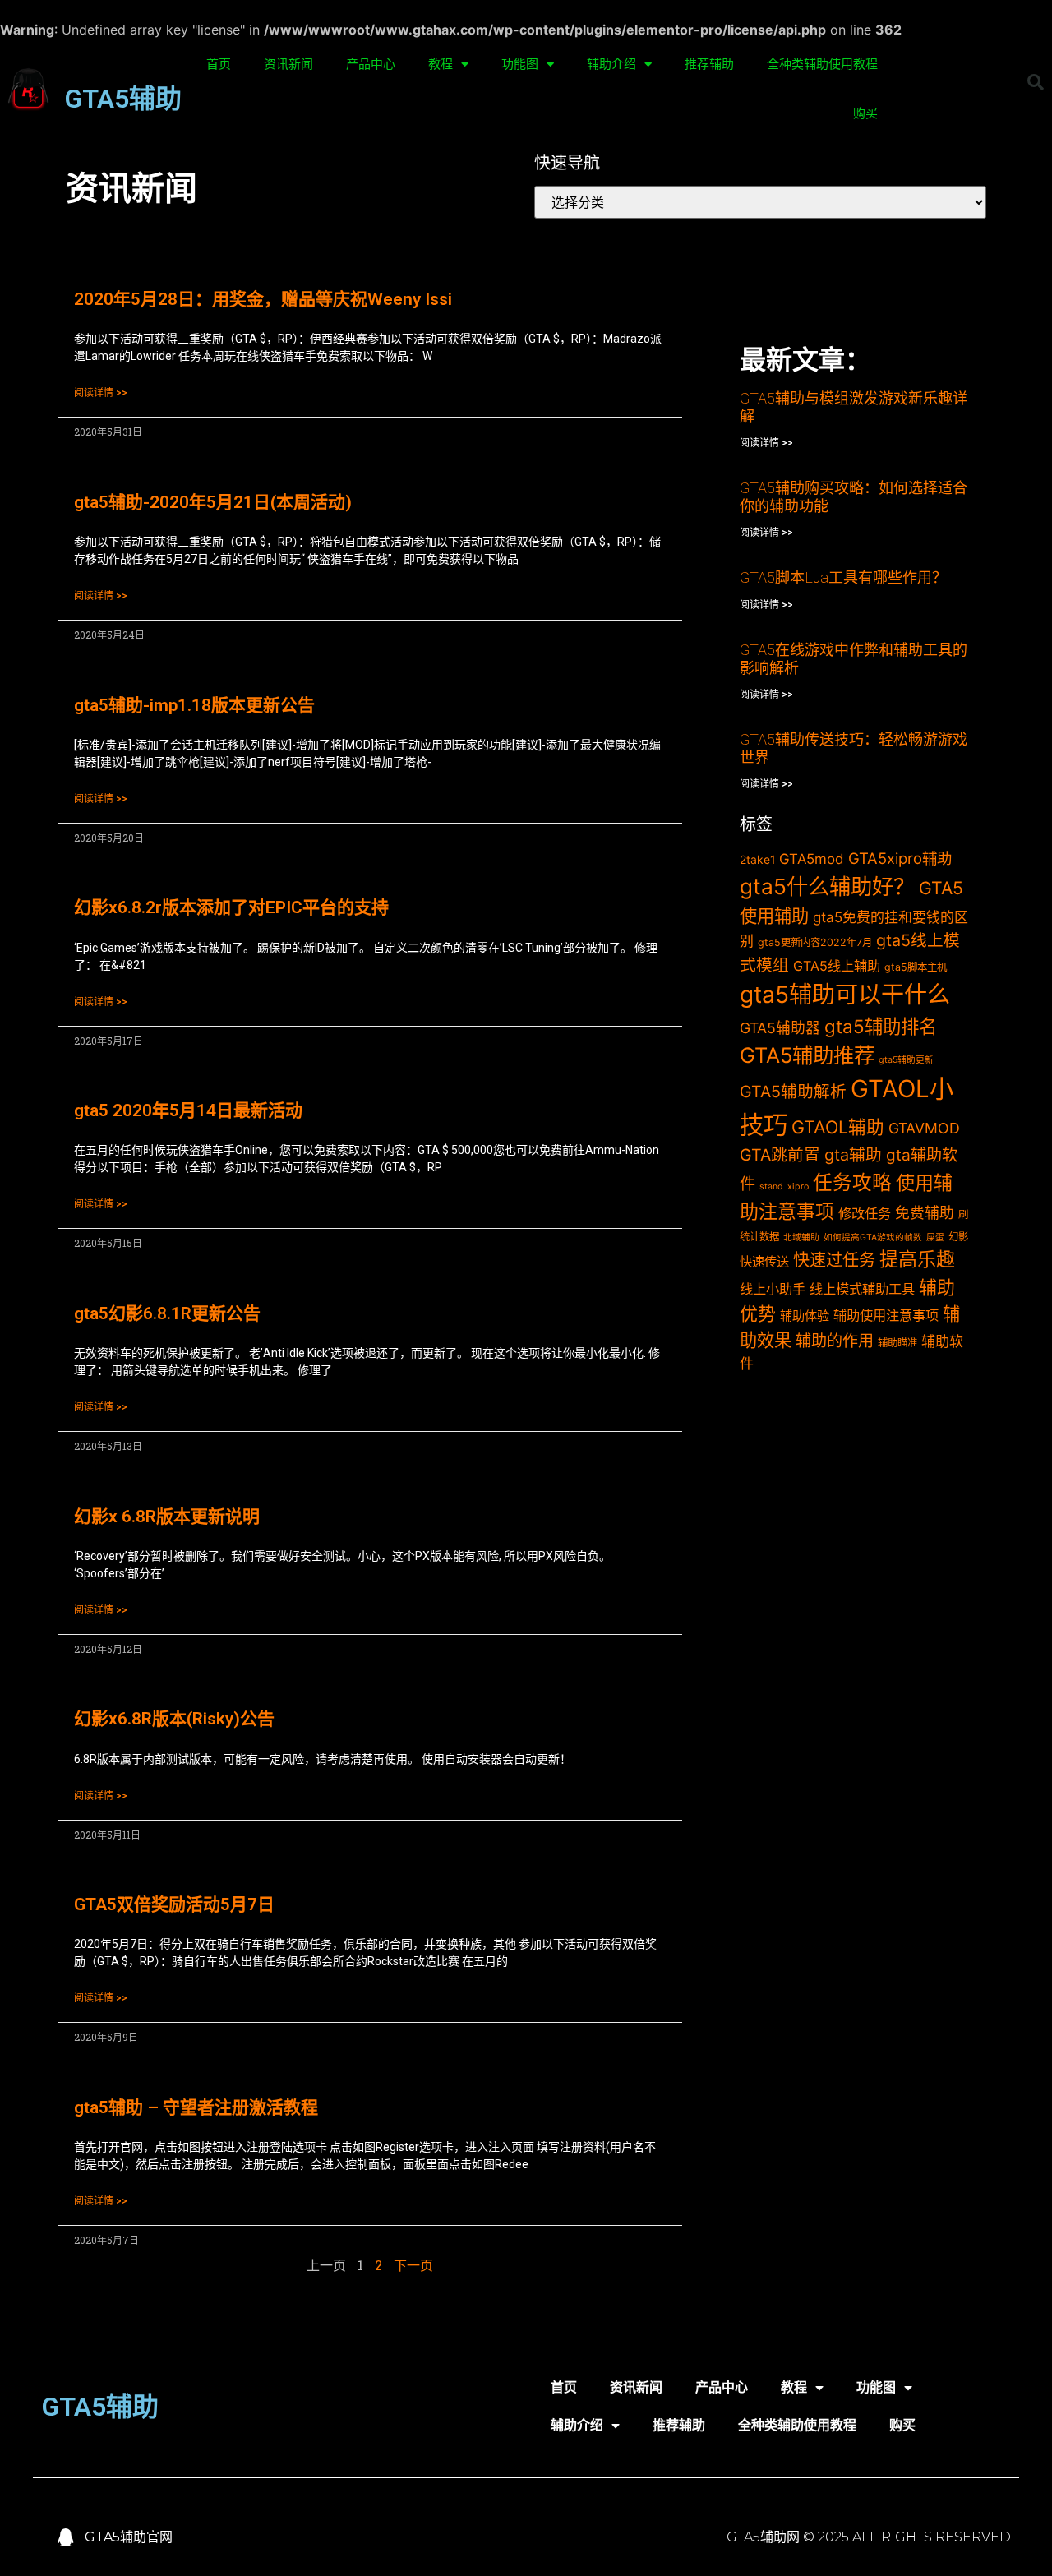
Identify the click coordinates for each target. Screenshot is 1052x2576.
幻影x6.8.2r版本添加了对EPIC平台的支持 (231, 907)
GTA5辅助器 (780, 1028)
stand (771, 1186)
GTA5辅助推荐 (807, 1055)
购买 (865, 113)
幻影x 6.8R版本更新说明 (167, 1517)
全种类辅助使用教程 (822, 64)
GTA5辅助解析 (793, 1092)
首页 (219, 64)
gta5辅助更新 (906, 1060)
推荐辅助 (709, 64)
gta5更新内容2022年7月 (815, 942)
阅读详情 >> (101, 393)
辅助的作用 (835, 1341)
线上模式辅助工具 (862, 1289)
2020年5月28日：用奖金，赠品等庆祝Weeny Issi (263, 299)
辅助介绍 (611, 64)
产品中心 (371, 64)
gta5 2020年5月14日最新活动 (188, 1110)
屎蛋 (935, 1237)
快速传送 (764, 1261)
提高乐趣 (917, 1259)
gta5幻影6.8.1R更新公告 (167, 1313)
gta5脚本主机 (916, 967)
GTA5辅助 (123, 99)
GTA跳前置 (780, 1155)
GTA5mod (812, 859)
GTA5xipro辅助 (900, 858)
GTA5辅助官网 (129, 2537)
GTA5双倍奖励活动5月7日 (174, 1904)
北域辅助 (801, 1237)
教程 (441, 64)
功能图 (520, 64)
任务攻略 (852, 1182)
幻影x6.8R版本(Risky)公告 (174, 1719)
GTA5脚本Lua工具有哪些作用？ (843, 577)
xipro (798, 1186)
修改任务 (865, 1213)
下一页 (413, 2265)
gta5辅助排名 (881, 1026)
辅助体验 (805, 1316)
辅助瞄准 (897, 1343)
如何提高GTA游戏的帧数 (873, 1237)
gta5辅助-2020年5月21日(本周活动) (213, 502)
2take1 (757, 859)
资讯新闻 (288, 64)
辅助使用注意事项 (886, 1315)
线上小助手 (773, 1289)
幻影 (958, 1237)
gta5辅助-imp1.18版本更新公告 (194, 705)
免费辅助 (925, 1213)
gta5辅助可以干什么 (845, 995)
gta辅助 (853, 1155)
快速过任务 (834, 1260)
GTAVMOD (924, 1128)
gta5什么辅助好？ (827, 886)
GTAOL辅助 (838, 1127)
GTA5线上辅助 (837, 966)
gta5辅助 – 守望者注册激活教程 (196, 2107)
